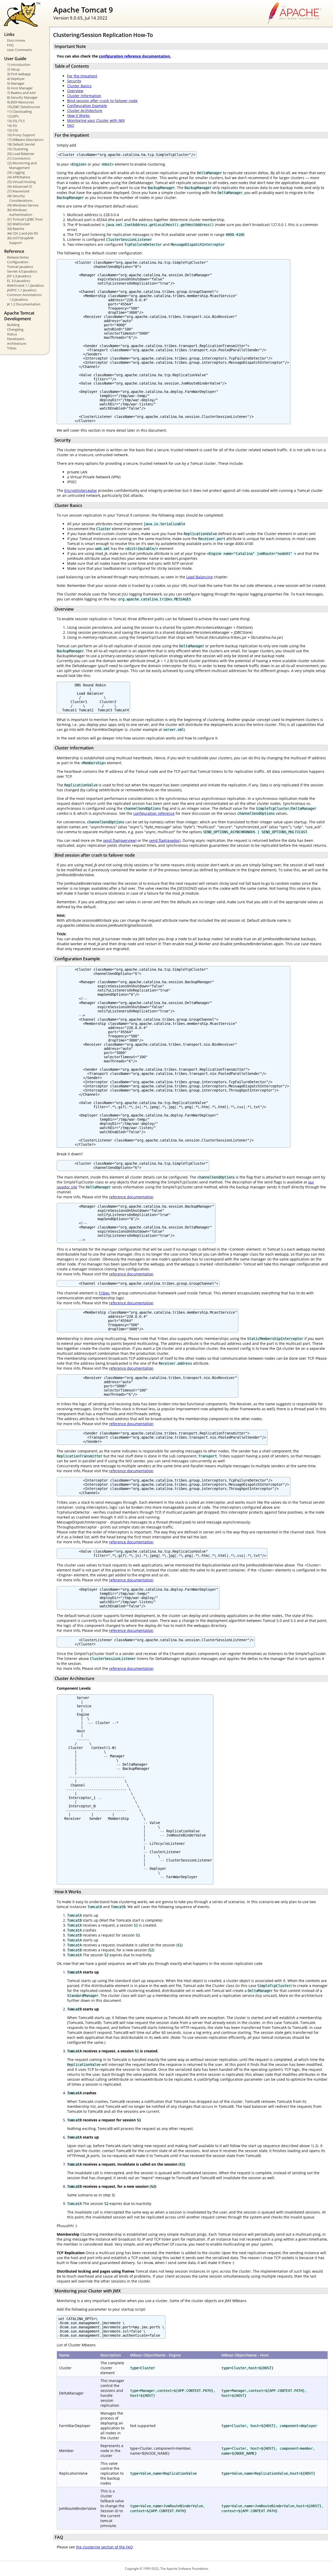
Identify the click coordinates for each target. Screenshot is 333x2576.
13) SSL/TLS (16, 121)
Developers (16, 339)
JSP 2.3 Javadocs (19, 276)
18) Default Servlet (21, 144)
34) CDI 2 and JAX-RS (23, 233)
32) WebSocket (18, 224)
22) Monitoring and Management (22, 165)
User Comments (20, 50)
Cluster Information (84, 96)
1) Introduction (19, 65)
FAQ (10, 45)
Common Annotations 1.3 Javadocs (24, 297)
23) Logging (16, 172)
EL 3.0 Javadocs (19, 281)
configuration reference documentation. (135, 56)
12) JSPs (13, 116)
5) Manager (16, 83)
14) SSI (12, 126)
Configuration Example (87, 106)
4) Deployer (16, 79)
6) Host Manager (20, 88)
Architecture (17, 343)
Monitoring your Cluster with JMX (96, 120)
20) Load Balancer (21, 154)
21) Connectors (19, 158)
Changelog (15, 329)
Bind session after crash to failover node (102, 101)
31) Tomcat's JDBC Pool (25, 219)
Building (13, 325)
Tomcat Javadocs (20, 267)
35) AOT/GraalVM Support (20, 240)
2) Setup (13, 69)
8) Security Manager (22, 97)
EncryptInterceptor (81, 490)
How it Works (78, 115)
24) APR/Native (19, 177)
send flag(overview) (120, 840)
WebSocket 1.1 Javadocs (25, 285)
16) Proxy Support (21, 135)
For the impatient (82, 76)
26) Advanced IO (20, 186)
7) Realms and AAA (21, 93)
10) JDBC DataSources (24, 107)
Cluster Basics (79, 86)
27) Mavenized (18, 191)
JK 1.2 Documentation (24, 304)
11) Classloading (19, 111)
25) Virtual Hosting (21, 182)
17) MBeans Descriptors (25, 140)
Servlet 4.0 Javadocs (22, 271)
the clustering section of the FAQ (104, 2547)
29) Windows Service (23, 205)
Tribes (12, 348)
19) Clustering (18, 149)
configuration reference (154, 813)
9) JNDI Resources (21, 102)
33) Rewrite (16, 229)
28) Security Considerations (20, 198)
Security (74, 81)
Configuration (18, 262)
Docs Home (16, 40)
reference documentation (131, 1197)
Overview (75, 91)
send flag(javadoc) (165, 840)
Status (12, 334)
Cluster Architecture (85, 111)
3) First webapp (19, 74)
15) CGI (12, 130)
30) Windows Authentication (20, 212)
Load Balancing (200, 577)
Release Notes (18, 257)
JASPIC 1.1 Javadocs (22, 290)
